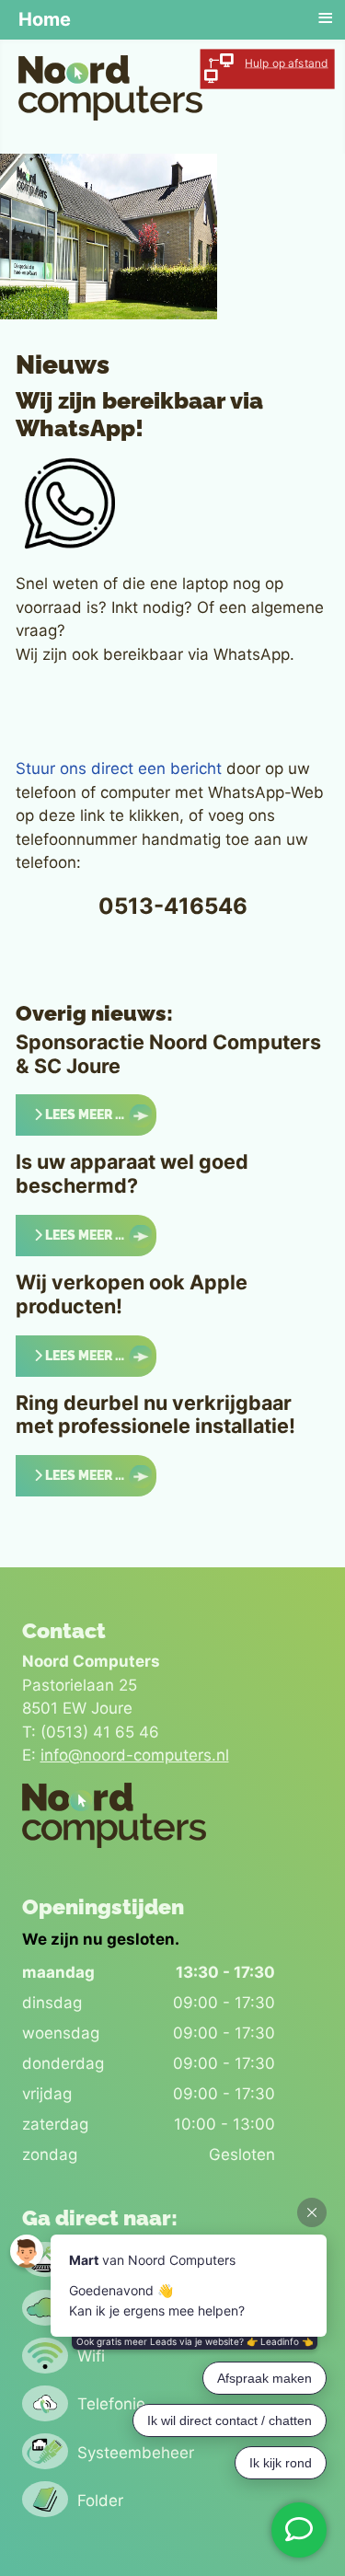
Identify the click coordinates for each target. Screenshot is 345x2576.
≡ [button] (325, 18)
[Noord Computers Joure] (110, 87)
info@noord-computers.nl (135, 1755)
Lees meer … (83, 1115)
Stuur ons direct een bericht (119, 768)
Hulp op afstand (286, 64)
